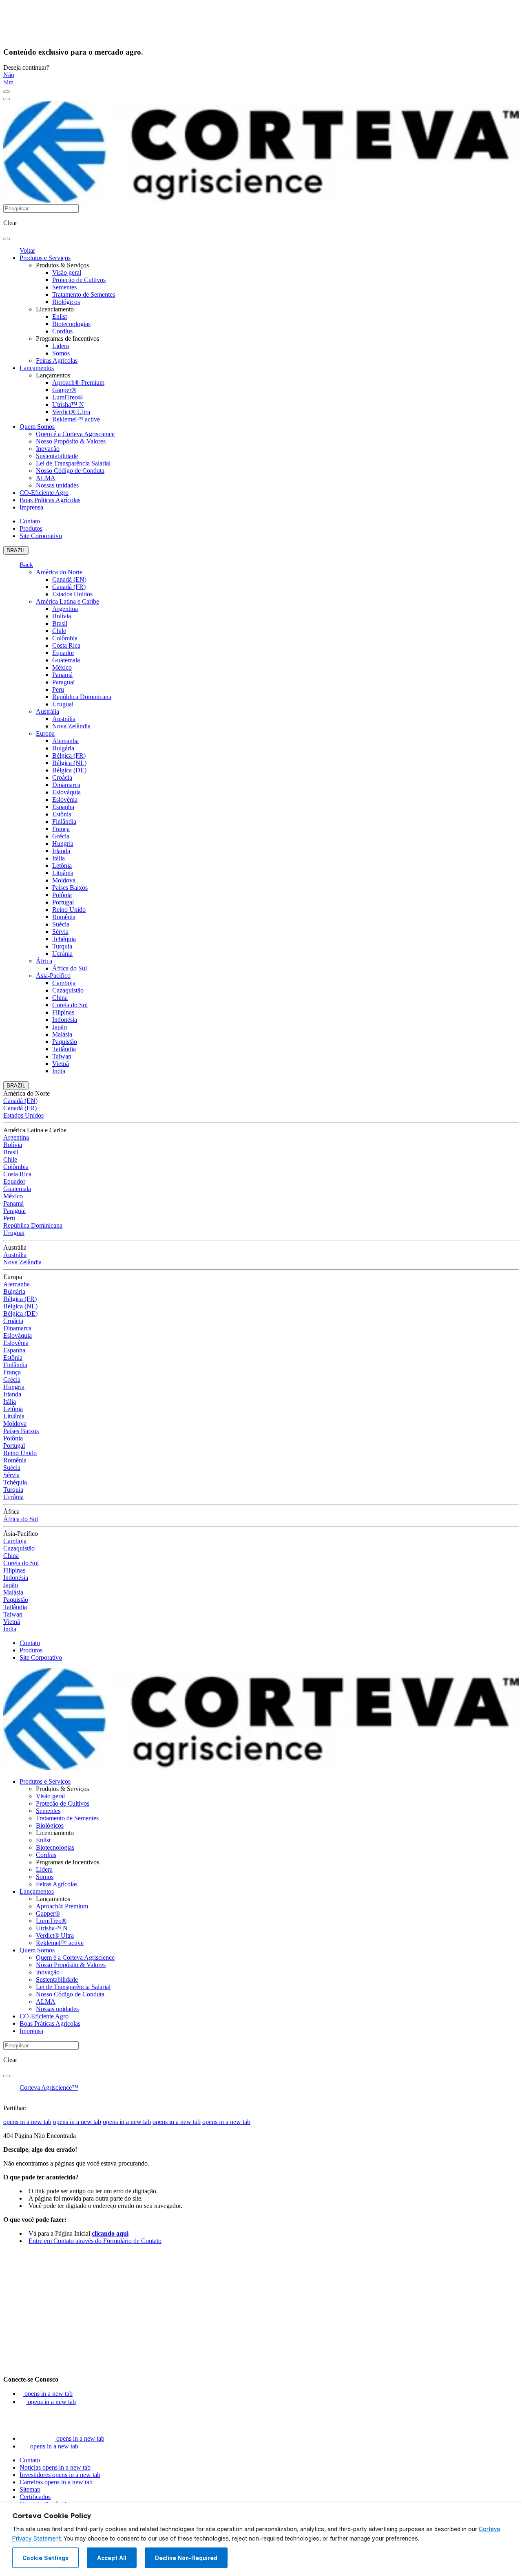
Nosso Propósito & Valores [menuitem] (71, 441)
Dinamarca (66, 785)
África (44, 961)
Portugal (63, 902)
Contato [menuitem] (30, 521)
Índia (59, 1071)
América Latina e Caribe (67, 601)
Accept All (112, 2558)
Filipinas (63, 1012)
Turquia (62, 946)
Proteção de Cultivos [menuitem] (79, 280)
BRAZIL (16, 550)
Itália (59, 858)
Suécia (61, 924)
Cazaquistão (68, 990)
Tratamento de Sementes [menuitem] (84, 294)
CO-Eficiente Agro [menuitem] (44, 493)
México (62, 667)
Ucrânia (62, 954)
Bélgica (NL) (69, 763)
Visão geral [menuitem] (67, 272)
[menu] (7, 92)
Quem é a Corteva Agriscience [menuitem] (75, 434)
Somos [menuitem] (61, 353)
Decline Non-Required (186, 2558)
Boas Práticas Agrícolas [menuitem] (50, 500)
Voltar (27, 250)
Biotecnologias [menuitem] (71, 324)
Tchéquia (64, 939)
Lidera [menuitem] (61, 346)
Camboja (64, 983)
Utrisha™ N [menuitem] (68, 405)
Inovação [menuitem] (48, 449)
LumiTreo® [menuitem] (67, 397)
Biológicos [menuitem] (66, 302)
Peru (58, 689)
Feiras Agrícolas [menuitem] (57, 361)
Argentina (65, 609)
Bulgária (63, 748)
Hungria (63, 844)
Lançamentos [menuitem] (37, 368)
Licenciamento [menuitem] (55, 309)
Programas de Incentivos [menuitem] (67, 339)
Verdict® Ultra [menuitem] (71, 412)
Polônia (62, 895)
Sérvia (60, 932)
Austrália (48, 711)
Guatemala (66, 660)
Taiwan (62, 1056)
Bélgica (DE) (69, 770)
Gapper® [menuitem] (64, 390)
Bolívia (62, 616)
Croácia (62, 777)
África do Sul (70, 968)
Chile (59, 631)
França (61, 829)
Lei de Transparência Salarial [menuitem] (73, 463)
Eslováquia (66, 792)
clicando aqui (110, 2233)
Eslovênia (65, 799)
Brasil (60, 623)
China (60, 998)
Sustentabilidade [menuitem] (57, 456)
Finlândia (64, 822)
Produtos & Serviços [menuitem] (62, 265)
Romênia (64, 917)
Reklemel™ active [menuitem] (76, 419)
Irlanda (61, 851)
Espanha (63, 807)
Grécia (61, 836)
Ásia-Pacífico (53, 976)
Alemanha (65, 741)
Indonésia (65, 1020)
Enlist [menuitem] (60, 316)
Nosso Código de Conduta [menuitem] (70, 471)
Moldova (64, 880)
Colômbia (65, 638)
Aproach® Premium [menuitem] (78, 383)
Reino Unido (69, 910)
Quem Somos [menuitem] (37, 427)
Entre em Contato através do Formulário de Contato (95, 2241)
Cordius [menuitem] (62, 331)
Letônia (62, 866)
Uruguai (63, 704)
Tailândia (64, 1049)
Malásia (62, 1034)
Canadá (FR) (69, 587)
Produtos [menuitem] (31, 528)
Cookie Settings (45, 2558)
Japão (60, 1027)
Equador (63, 653)
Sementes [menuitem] (64, 287)
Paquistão (65, 1042)
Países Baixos (70, 888)
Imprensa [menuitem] (31, 507)
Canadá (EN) (69, 579)
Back (26, 565)
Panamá (62, 675)
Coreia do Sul (70, 1005)
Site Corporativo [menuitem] (41, 536)
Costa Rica (66, 645)
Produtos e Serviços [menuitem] (45, 258)
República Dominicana (82, 697)
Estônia (62, 814)
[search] (7, 239)
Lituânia (63, 873)
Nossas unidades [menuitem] (57, 485)
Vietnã (61, 1064)
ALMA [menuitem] (46, 478)
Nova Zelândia (71, 726)
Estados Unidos (72, 594)
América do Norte (59, 572)
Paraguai (63, 682)
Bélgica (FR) (69, 755)
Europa (45, 733)
